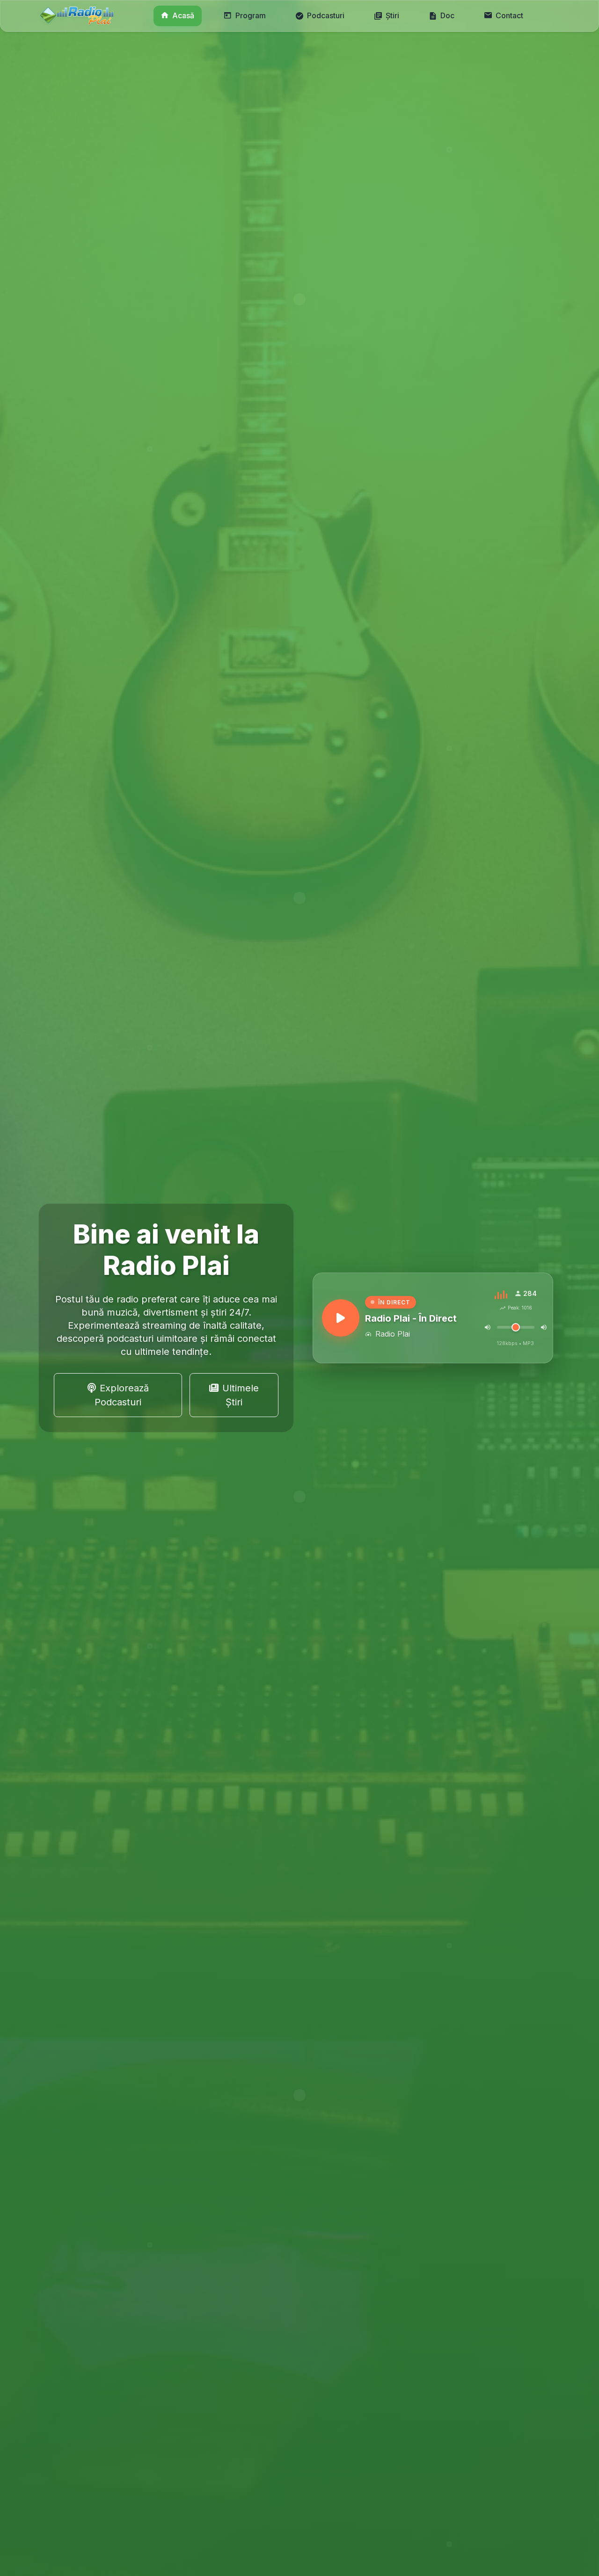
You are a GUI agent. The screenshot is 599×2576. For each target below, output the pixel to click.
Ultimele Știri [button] (241, 1395)
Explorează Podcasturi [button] (122, 1395)
